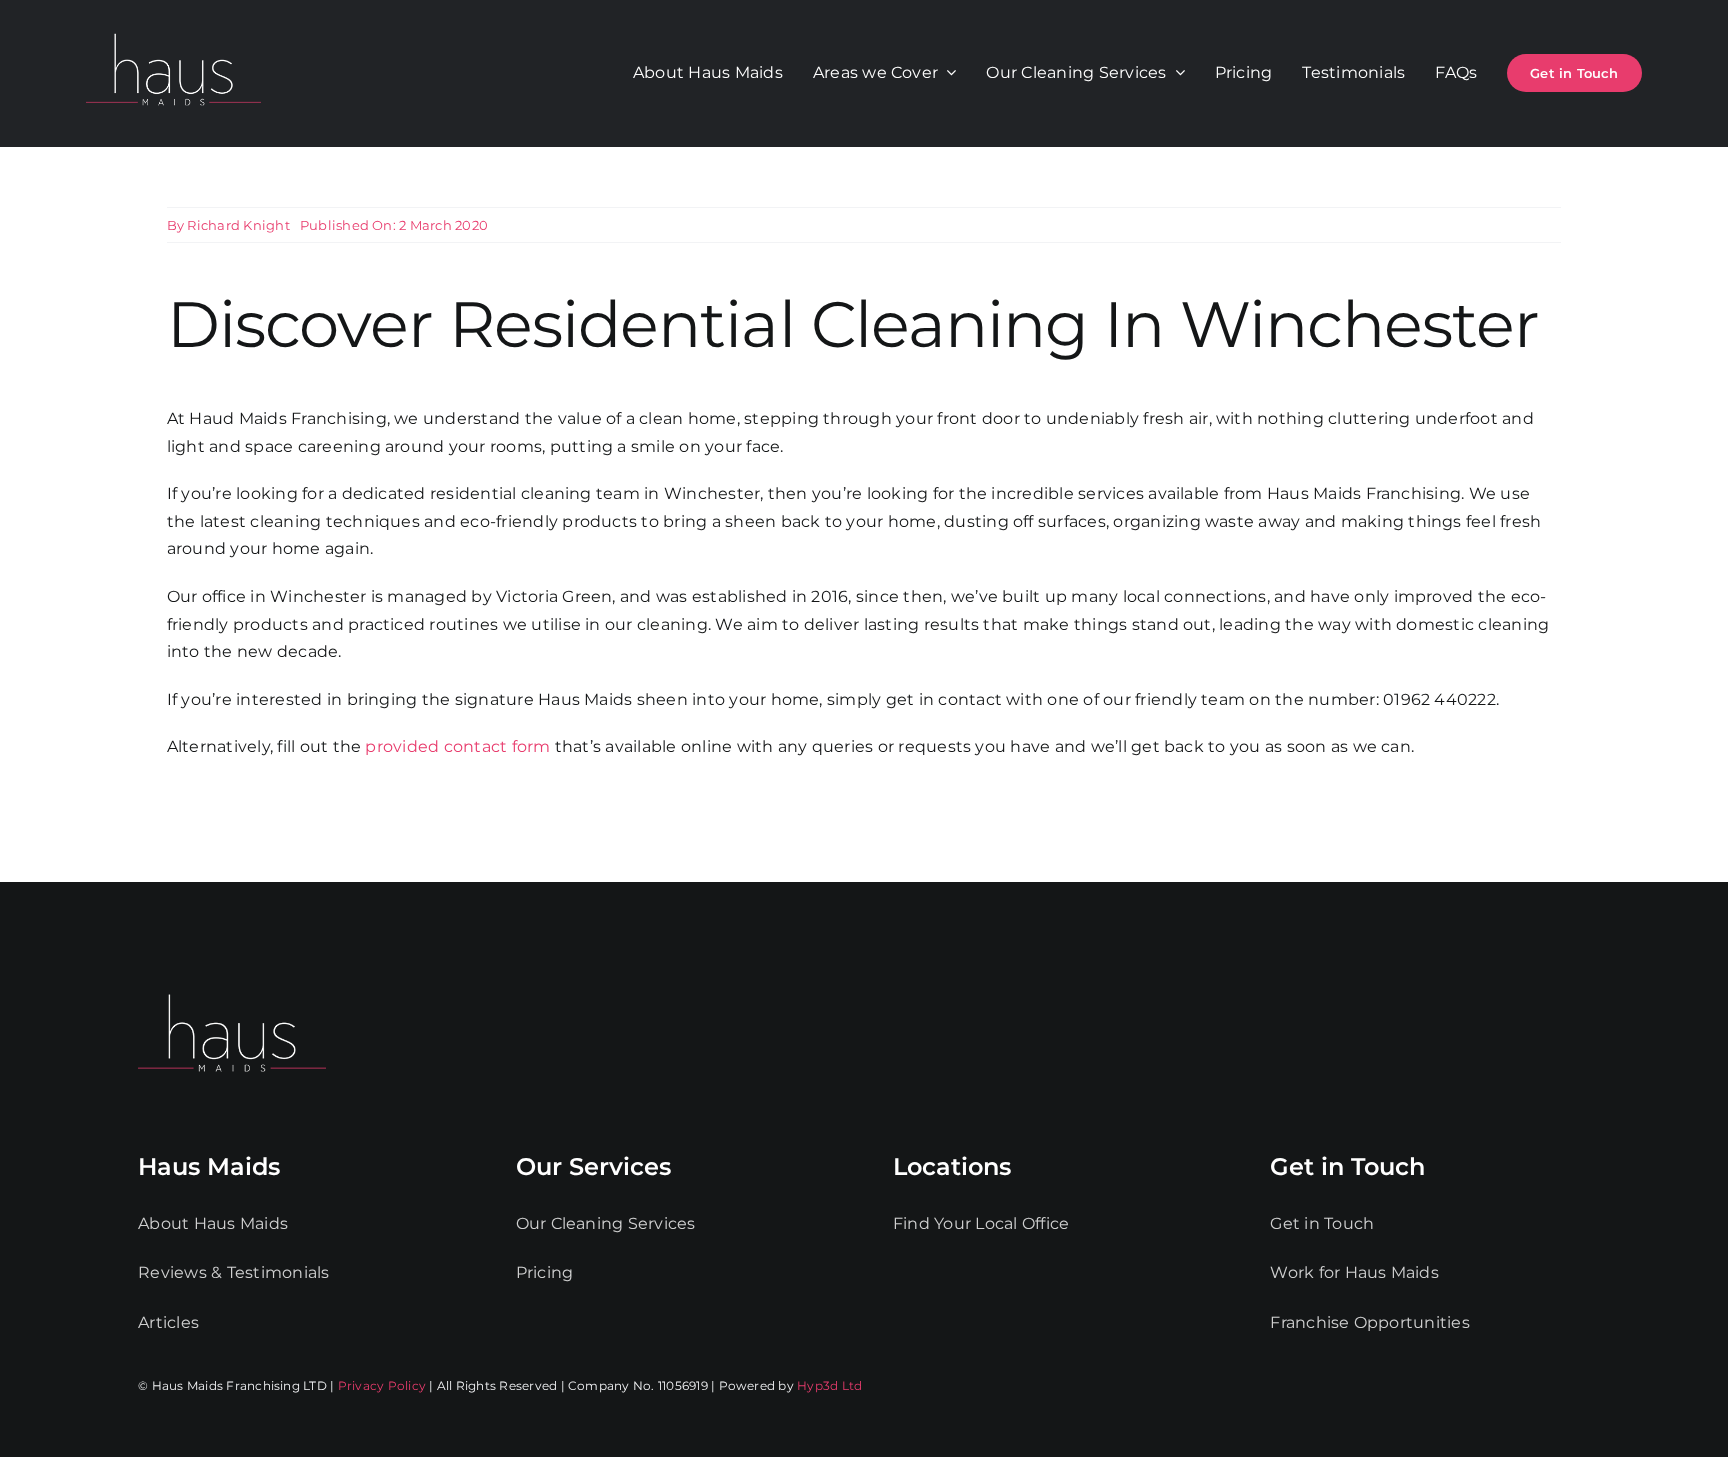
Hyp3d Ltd (829, 1385)
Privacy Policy (382, 1385)
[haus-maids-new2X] (173, 29)
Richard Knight (238, 225)
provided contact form (457, 746)
